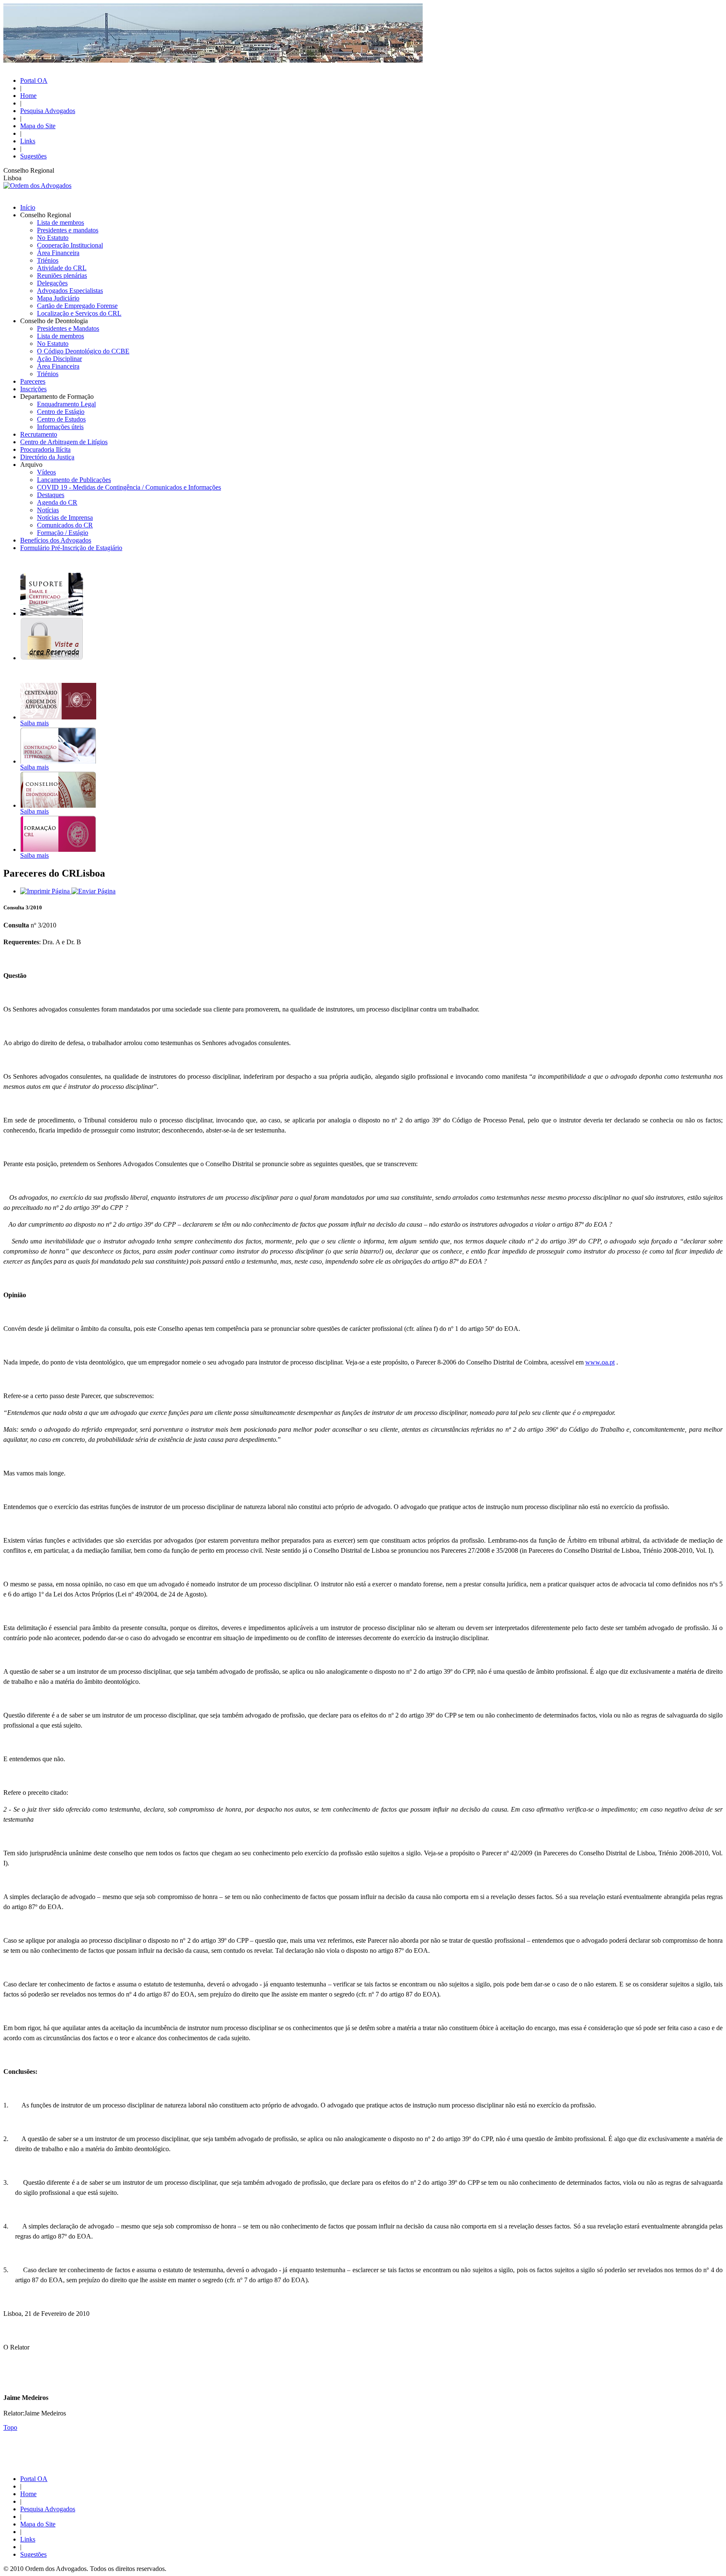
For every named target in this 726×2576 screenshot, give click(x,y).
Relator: (14, 2413)
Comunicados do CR (65, 525)
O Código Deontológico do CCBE (83, 351)
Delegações (52, 283)
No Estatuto (53, 238)
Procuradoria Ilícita (45, 449)
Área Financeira (58, 253)
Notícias (48, 510)
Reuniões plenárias (62, 275)
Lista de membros (60, 223)
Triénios (48, 260)
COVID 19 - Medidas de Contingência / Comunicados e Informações (129, 487)
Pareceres (33, 381)
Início (28, 207)
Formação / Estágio (63, 533)
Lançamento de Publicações (74, 480)
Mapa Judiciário (58, 298)
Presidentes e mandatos (68, 230)
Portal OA (34, 80)
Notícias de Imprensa (65, 518)
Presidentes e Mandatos (68, 328)
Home (28, 96)
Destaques (51, 495)
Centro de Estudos (61, 419)
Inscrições (33, 389)
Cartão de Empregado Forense (77, 306)
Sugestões (33, 156)
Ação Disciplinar (59, 359)
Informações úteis (60, 427)
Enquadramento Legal (66, 404)
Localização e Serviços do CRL (79, 313)
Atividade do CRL (62, 268)
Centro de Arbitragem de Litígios (64, 442)
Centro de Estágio (61, 412)
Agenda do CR (57, 502)
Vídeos (46, 472)
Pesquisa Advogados (48, 111)
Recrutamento (39, 434)
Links (28, 141)
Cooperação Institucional (70, 245)
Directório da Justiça (47, 457)
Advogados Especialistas (70, 291)
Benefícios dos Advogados (56, 540)
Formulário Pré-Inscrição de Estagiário (71, 548)
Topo (10, 2427)
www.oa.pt (600, 1362)
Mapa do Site (38, 126)
